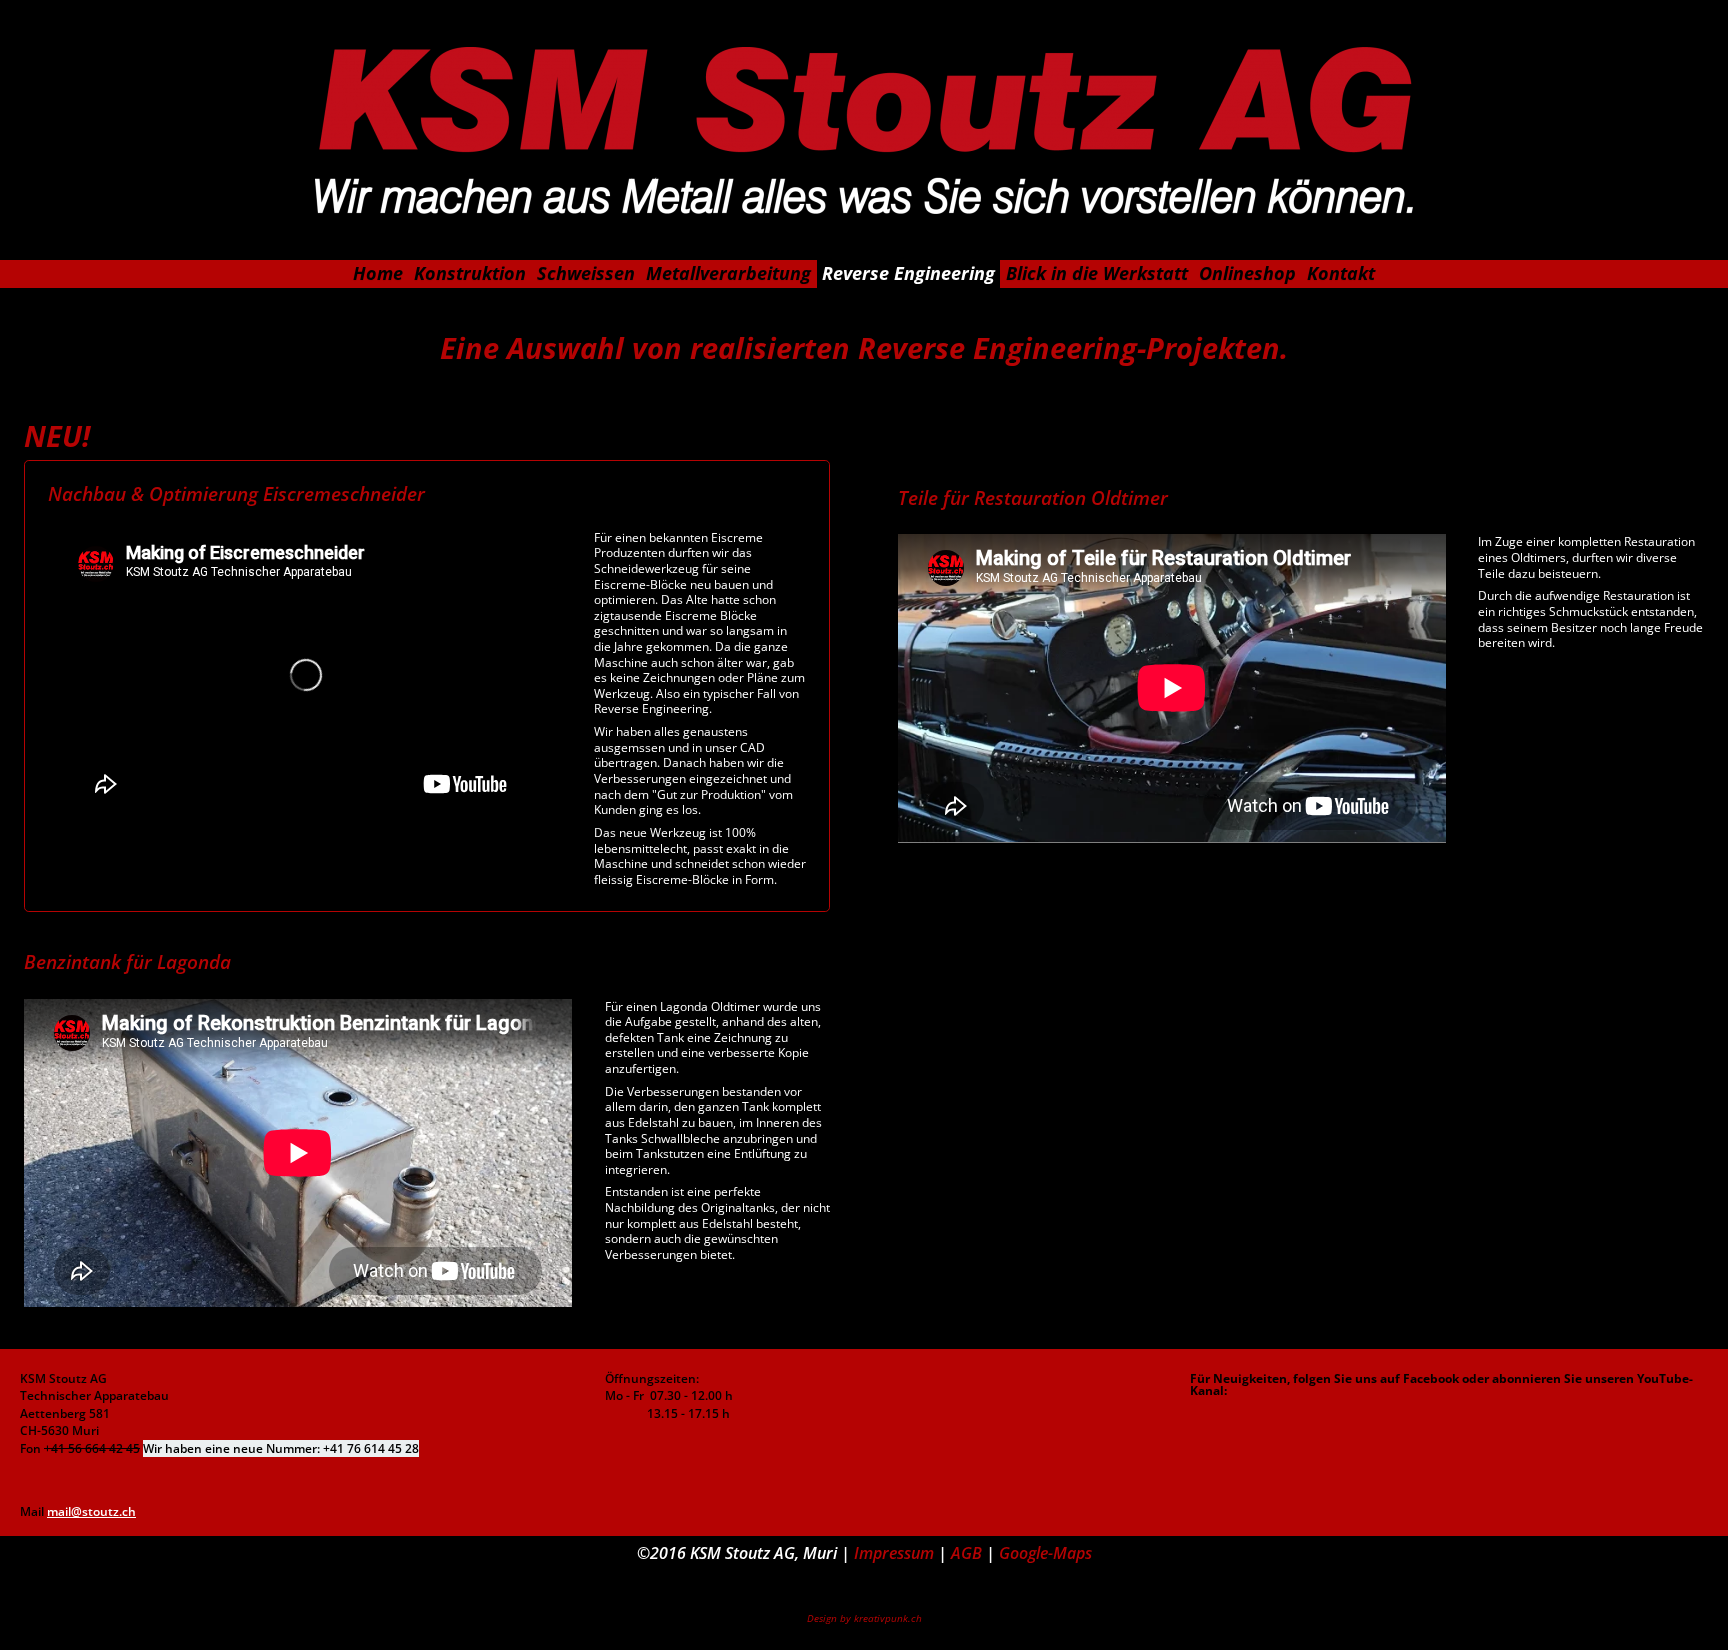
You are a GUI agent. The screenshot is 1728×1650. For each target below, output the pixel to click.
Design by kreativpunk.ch (864, 1618)
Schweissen (586, 273)
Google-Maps (1045, 1553)
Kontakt (1341, 273)
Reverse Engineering (908, 273)
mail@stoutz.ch (91, 1511)
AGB (964, 1553)
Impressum (894, 1553)
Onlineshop (1247, 273)
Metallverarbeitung (728, 273)
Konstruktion (470, 273)
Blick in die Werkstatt (1097, 273)
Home (378, 273)
